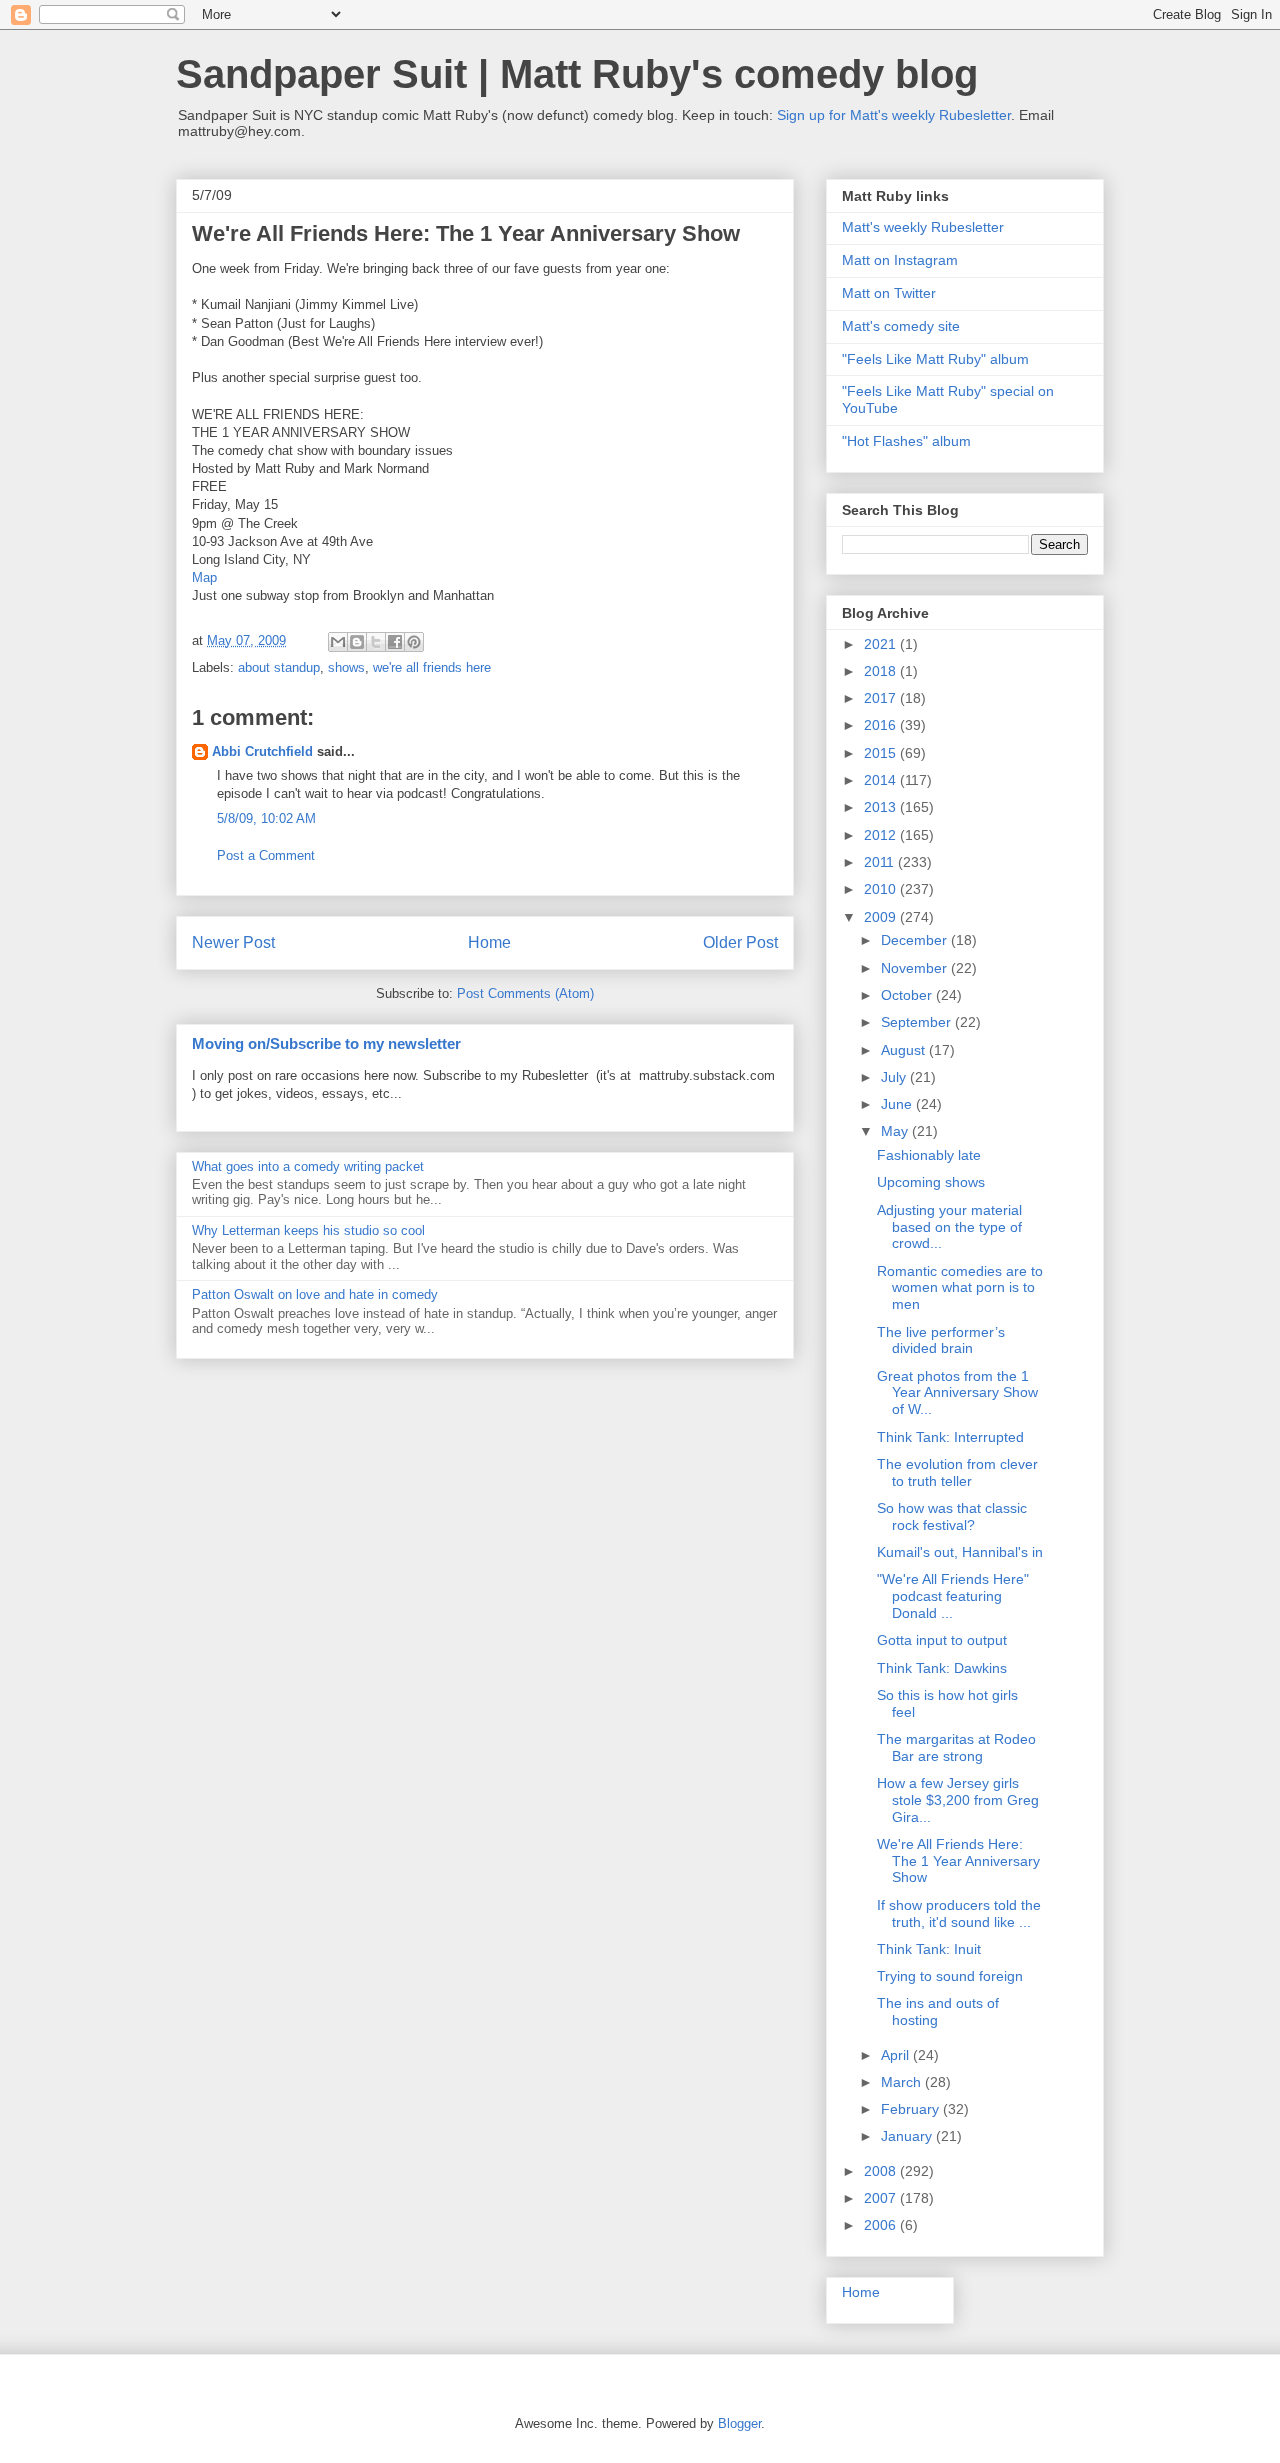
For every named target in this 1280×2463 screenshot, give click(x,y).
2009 (882, 917)
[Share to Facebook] (395, 642)
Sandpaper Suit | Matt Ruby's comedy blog (577, 74)
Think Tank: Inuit (929, 1949)
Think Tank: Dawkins (942, 1668)
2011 (881, 862)
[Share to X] (376, 642)
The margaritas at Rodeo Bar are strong (956, 1747)
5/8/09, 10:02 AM (266, 818)
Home (489, 942)
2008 (882, 2171)
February (912, 2109)
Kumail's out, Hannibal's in (960, 1552)
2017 (882, 698)
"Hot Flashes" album (906, 441)
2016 (882, 725)
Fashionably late (929, 1155)
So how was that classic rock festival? (952, 1516)
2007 (882, 2198)
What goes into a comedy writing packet (308, 1166)
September (918, 1022)
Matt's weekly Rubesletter (923, 227)
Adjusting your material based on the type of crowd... (949, 1227)
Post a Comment (266, 855)
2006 (882, 2225)
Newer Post (233, 942)
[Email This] (338, 642)
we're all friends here (432, 667)
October (908, 995)
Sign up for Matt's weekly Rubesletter (894, 115)
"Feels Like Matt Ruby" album (935, 359)
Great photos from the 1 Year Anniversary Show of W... (957, 1393)
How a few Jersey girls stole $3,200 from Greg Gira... (958, 1800)
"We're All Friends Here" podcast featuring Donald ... (953, 1596)
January (908, 2136)
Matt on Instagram (900, 260)
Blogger (739, 2423)
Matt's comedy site (901, 326)
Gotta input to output (942, 1640)
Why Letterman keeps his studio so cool (308, 1230)
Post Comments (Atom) (525, 993)
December (916, 940)
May (896, 1131)
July (895, 1077)
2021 (882, 644)
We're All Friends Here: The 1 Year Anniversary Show (958, 1861)
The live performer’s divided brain (941, 1340)
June (898, 1104)
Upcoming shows (931, 1182)
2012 (882, 835)
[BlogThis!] (357, 642)
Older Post (740, 942)
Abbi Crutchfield (262, 751)
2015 (882, 753)
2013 (882, 807)
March (903, 2082)
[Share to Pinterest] (414, 642)
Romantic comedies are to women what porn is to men (960, 1288)
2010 (882, 889)
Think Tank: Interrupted (950, 1437)
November (916, 968)
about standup (279, 667)
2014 (882, 780)
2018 (882, 671)
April (897, 2055)
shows (346, 667)
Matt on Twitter (889, 293)
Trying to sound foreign (950, 1976)
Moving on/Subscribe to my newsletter (326, 1043)
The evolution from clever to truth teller (957, 1472)
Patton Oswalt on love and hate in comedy (315, 1294)
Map (204, 577)
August (905, 1050)
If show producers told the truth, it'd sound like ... (959, 1913)
